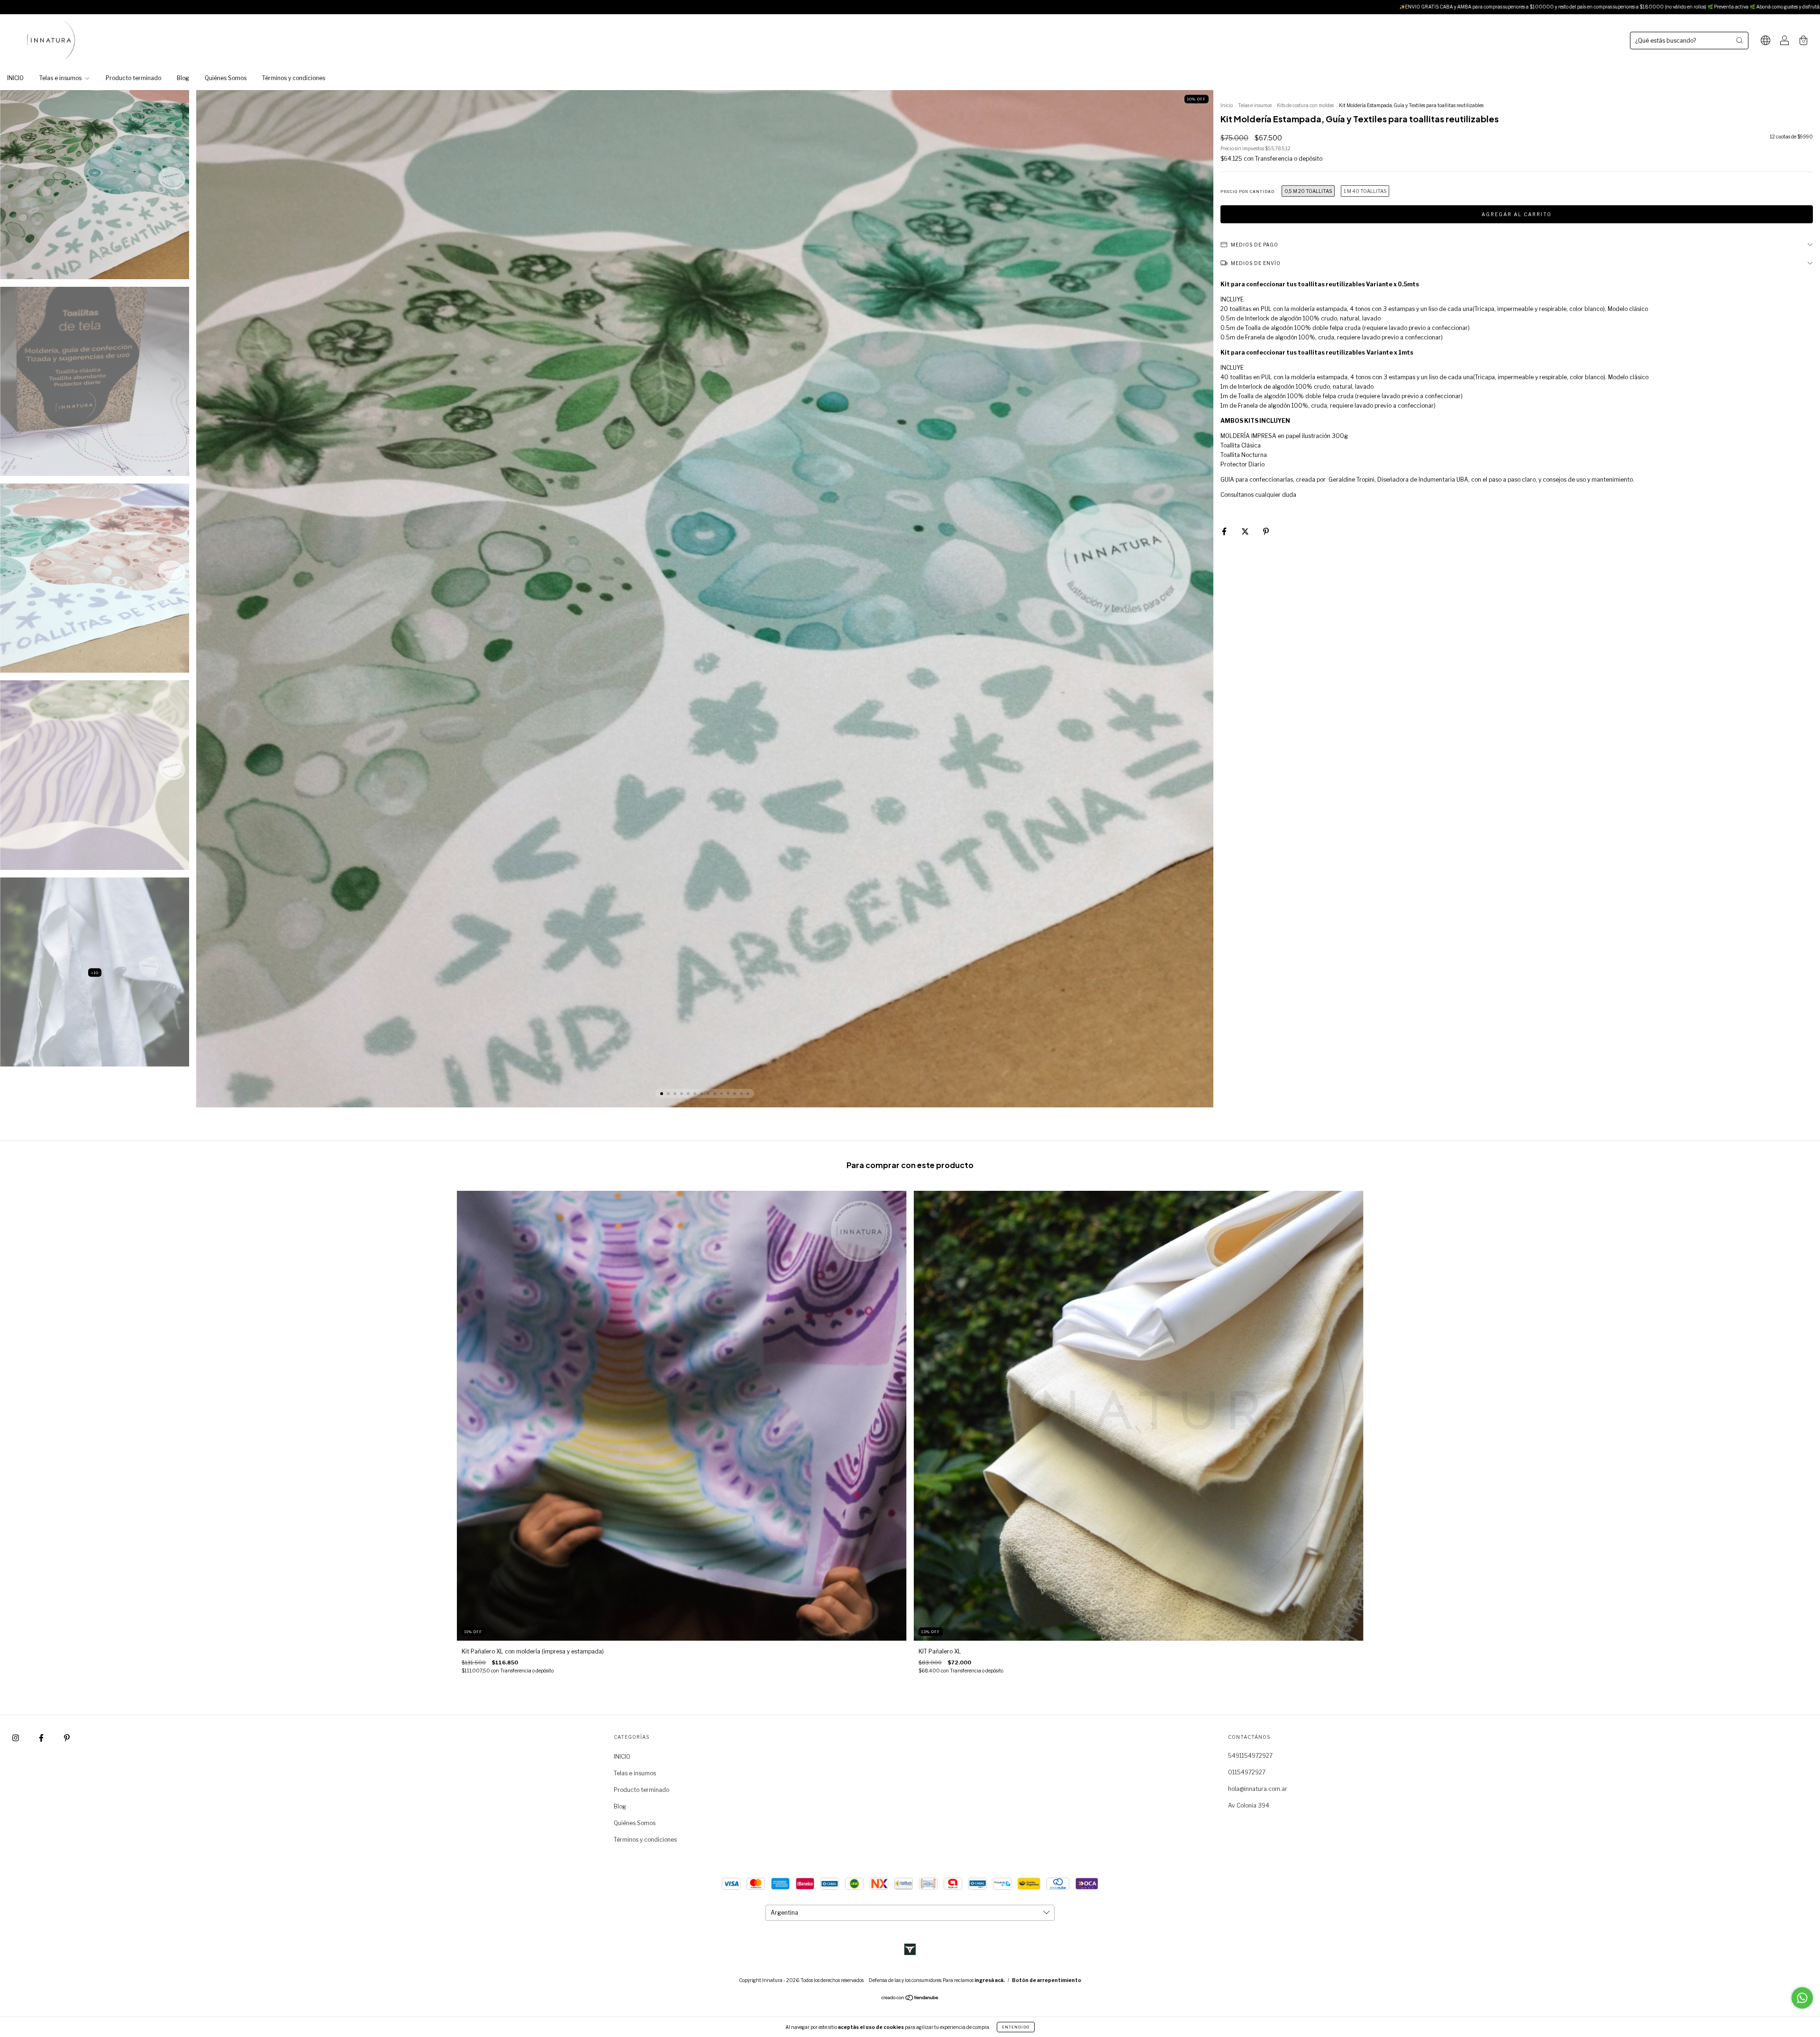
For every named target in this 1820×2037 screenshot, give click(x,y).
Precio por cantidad (1247, 192)
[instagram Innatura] (16, 1738)
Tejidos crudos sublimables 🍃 (1607, 7)
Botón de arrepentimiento (1046, 1980)
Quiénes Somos (226, 78)
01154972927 (1247, 1772)
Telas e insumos (61, 78)
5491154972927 (1250, 1756)
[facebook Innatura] (42, 1738)
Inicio (1227, 105)
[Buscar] (1739, 40)
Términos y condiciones (294, 78)
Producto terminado (133, 78)
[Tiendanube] (910, 1999)
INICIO (15, 78)
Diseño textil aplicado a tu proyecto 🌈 (1521, 7)
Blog (183, 78)
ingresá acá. (990, 1980)
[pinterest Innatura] (67, 1738)
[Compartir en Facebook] (1225, 531)
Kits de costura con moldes (1305, 105)
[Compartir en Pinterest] (1266, 531)
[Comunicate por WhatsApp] (1802, 1998)
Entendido (1016, 2027)
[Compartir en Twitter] (1246, 531)
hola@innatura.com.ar (1258, 1789)
